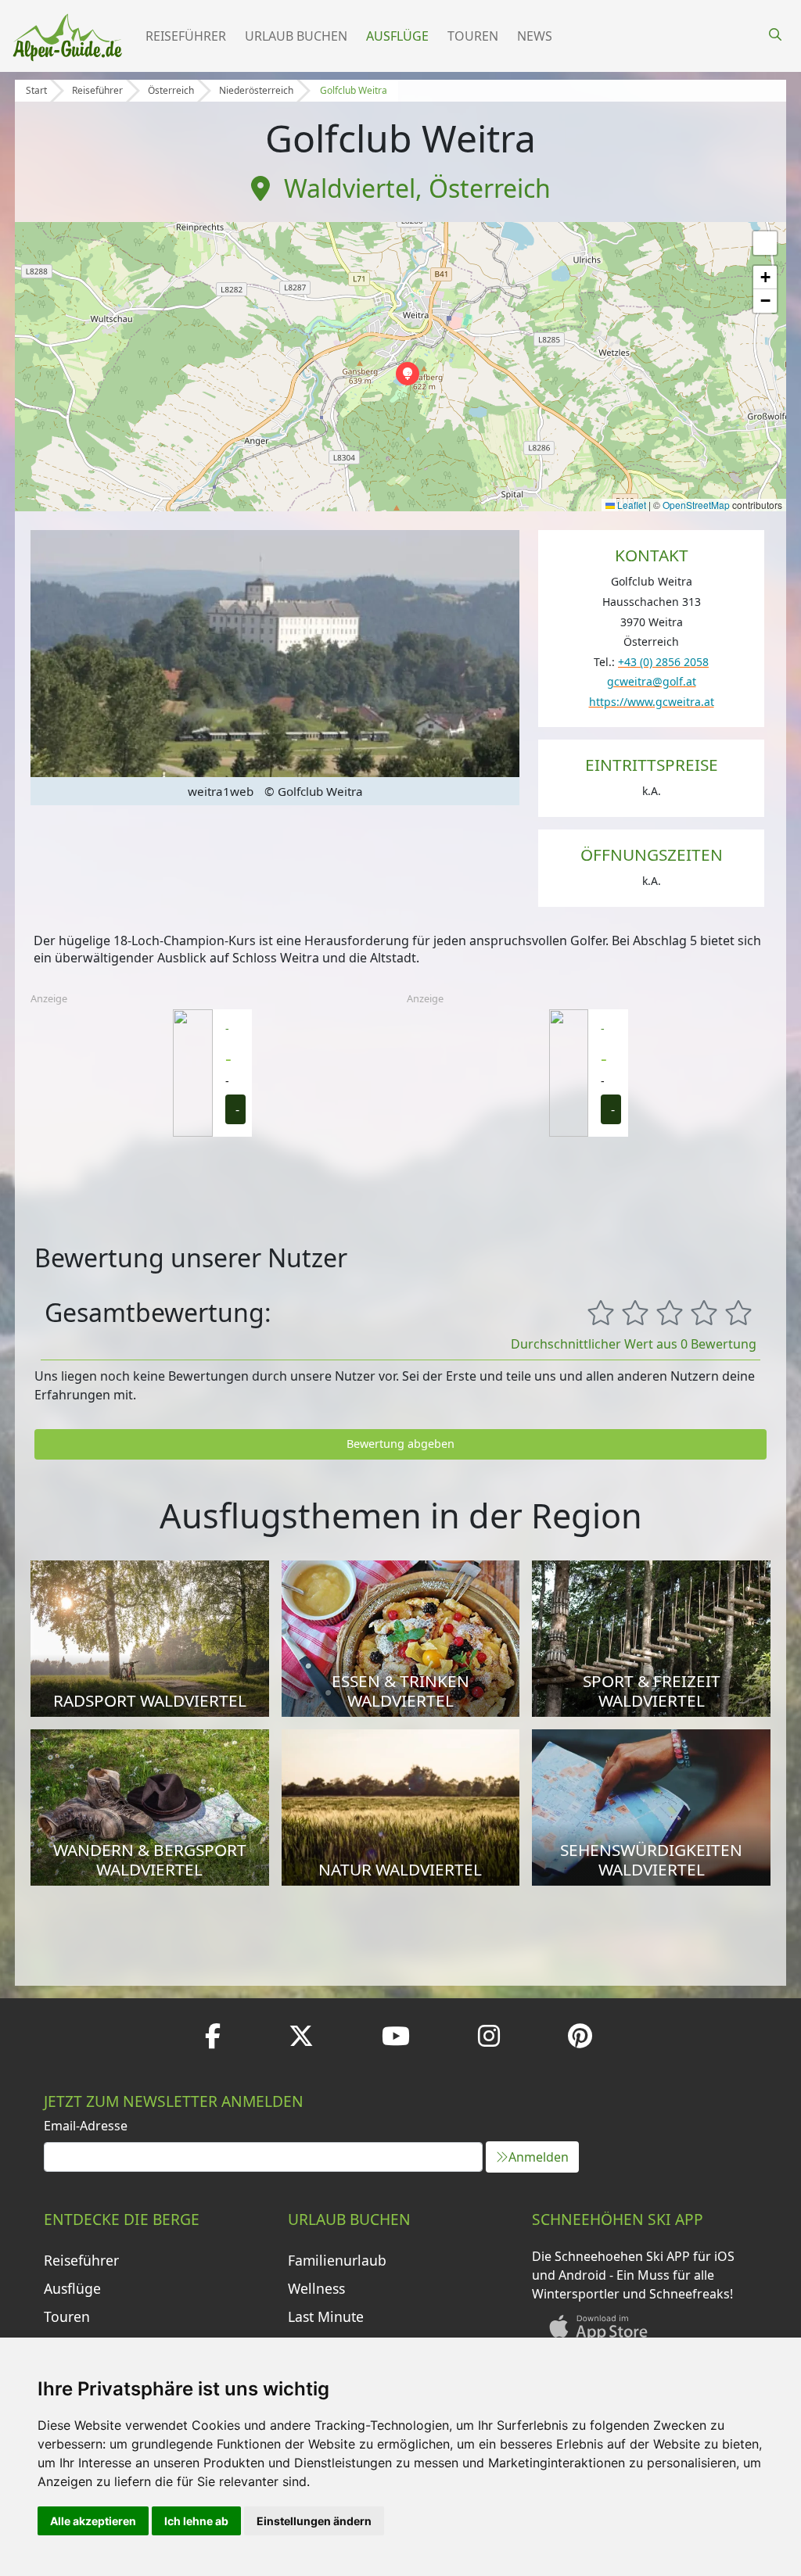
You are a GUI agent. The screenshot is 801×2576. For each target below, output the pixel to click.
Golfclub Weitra (354, 90)
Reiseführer (186, 36)
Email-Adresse (86, 2126)
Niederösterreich (256, 90)
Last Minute (326, 2316)
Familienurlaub (337, 2260)
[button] (408, 374)
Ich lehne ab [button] (196, 2521)
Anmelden (539, 2157)
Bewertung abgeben (400, 1444)
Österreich (171, 90)
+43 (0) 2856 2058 (663, 662)
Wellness (316, 2288)
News (535, 36)
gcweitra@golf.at (652, 681)
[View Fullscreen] (765, 243)
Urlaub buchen (296, 36)
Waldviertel (350, 188)
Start (36, 90)
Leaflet (630, 505)
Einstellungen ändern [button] (314, 2521)
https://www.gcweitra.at (652, 702)
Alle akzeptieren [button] (93, 2521)
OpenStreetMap (696, 505)
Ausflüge (397, 36)
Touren (473, 36)
